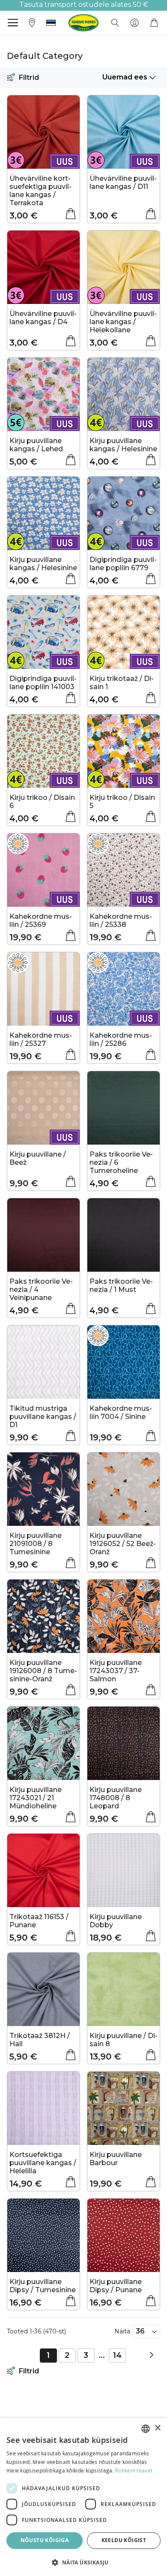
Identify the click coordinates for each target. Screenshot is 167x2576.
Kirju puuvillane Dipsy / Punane (116, 2286)
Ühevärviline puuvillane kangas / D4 (43, 318)
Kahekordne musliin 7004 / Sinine (121, 1413)
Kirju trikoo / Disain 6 (42, 802)
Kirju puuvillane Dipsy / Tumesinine (43, 2286)
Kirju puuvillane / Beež (38, 1158)
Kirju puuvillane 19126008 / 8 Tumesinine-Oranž (43, 1671)
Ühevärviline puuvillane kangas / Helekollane (123, 322)
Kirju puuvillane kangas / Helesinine (123, 445)
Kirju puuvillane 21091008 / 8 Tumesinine (36, 1544)
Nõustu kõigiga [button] (45, 2540)
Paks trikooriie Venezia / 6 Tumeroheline (121, 1162)
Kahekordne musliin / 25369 (41, 920)
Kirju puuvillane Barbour (116, 2159)
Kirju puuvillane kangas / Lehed (36, 445)
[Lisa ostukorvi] (71, 214)
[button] (51, 23)
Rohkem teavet (134, 2470)
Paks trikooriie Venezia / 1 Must (121, 1285)
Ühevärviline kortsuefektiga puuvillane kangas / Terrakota (40, 191)
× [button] (157, 2428)
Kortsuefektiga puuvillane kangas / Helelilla (43, 2163)
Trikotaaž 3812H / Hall (40, 2040)
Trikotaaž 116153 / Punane (39, 1921)
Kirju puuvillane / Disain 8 (124, 2040)
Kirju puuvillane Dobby (116, 1921)
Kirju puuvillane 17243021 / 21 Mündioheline (36, 1798)
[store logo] (83, 23)
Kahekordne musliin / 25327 (41, 1039)
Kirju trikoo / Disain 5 (122, 802)
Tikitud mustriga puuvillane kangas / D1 (43, 1417)
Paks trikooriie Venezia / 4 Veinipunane (41, 1290)
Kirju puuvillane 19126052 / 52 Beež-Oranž (123, 1544)
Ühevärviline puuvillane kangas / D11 (123, 182)
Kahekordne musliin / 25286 (121, 1039)
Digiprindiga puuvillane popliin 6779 (123, 564)
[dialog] (83, 2497)
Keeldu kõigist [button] (124, 2540)
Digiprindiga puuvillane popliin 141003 (43, 683)
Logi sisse (134, 23)
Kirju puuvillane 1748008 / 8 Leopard (116, 1798)
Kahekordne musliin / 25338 (121, 920)
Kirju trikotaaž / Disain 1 (122, 683)
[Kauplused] (32, 22)
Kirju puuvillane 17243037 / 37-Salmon (116, 1671)
